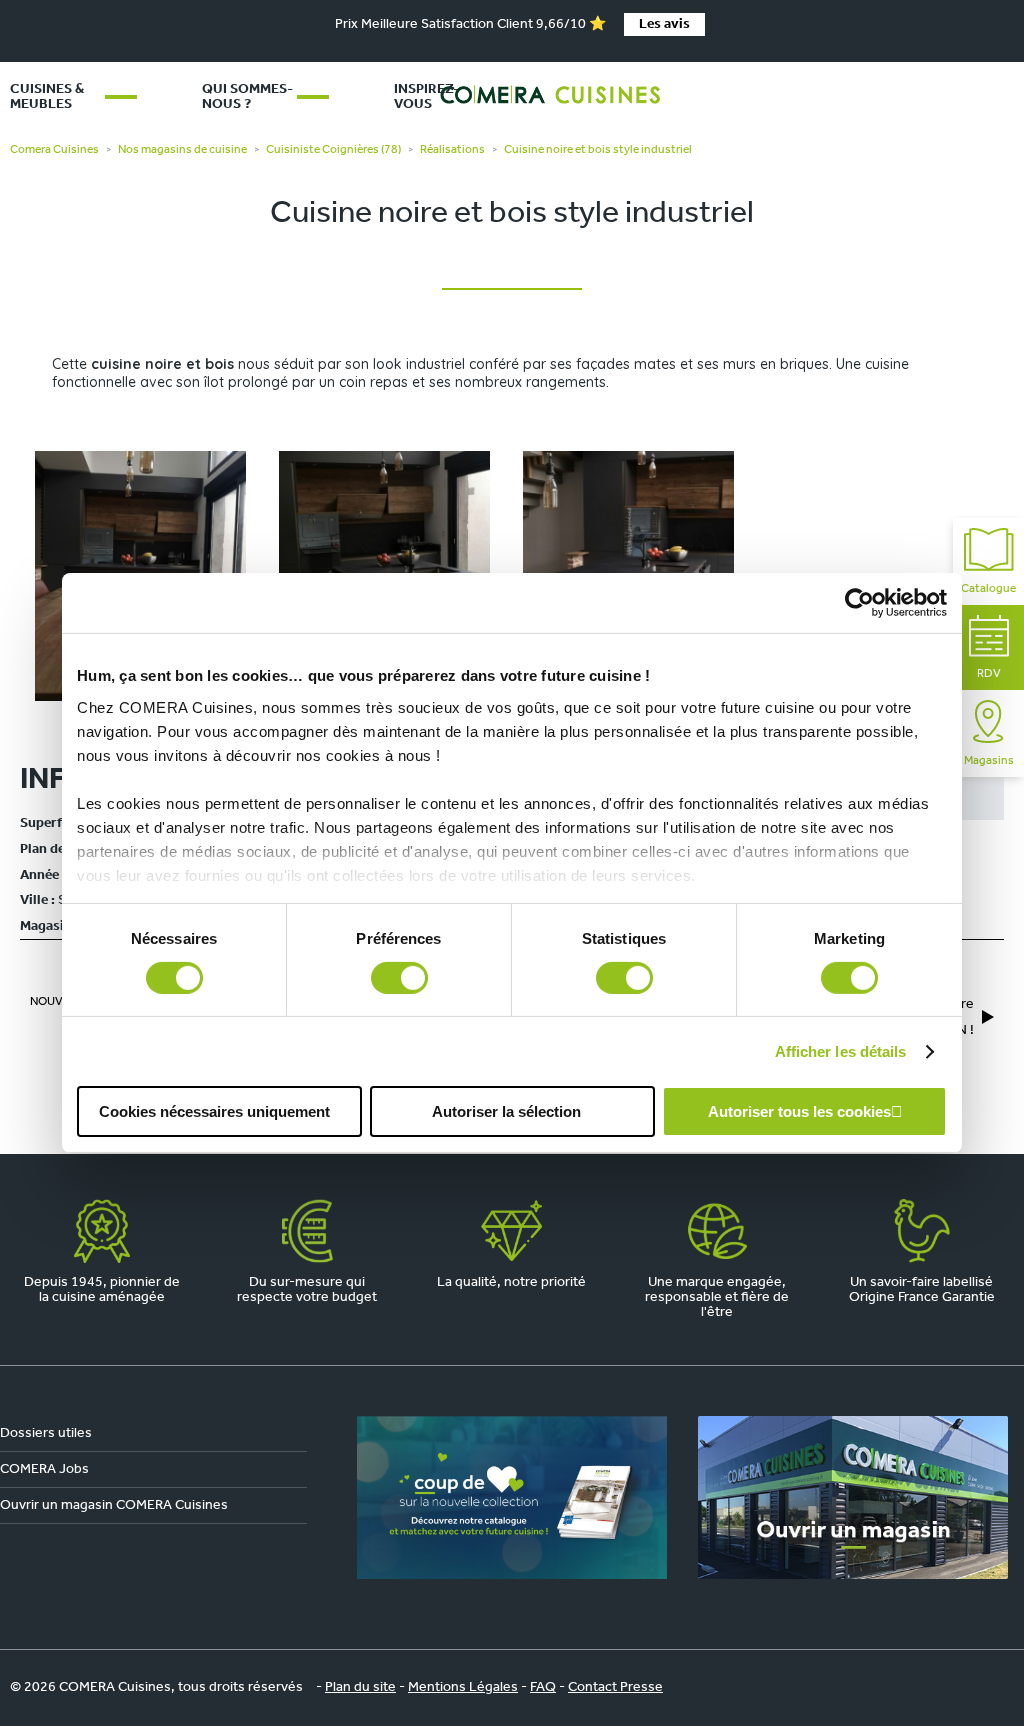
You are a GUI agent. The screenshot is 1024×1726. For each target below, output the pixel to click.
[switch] (399, 978)
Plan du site (360, 1687)
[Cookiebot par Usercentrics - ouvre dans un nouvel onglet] (859, 603)
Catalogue (988, 589)
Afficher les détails (841, 1051)
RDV (989, 674)
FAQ (543, 1687)
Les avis (664, 24)
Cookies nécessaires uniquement (214, 1111)
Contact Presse (615, 1687)
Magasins (989, 761)
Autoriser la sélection (506, 1111)
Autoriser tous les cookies (799, 1111)
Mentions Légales (463, 1687)
